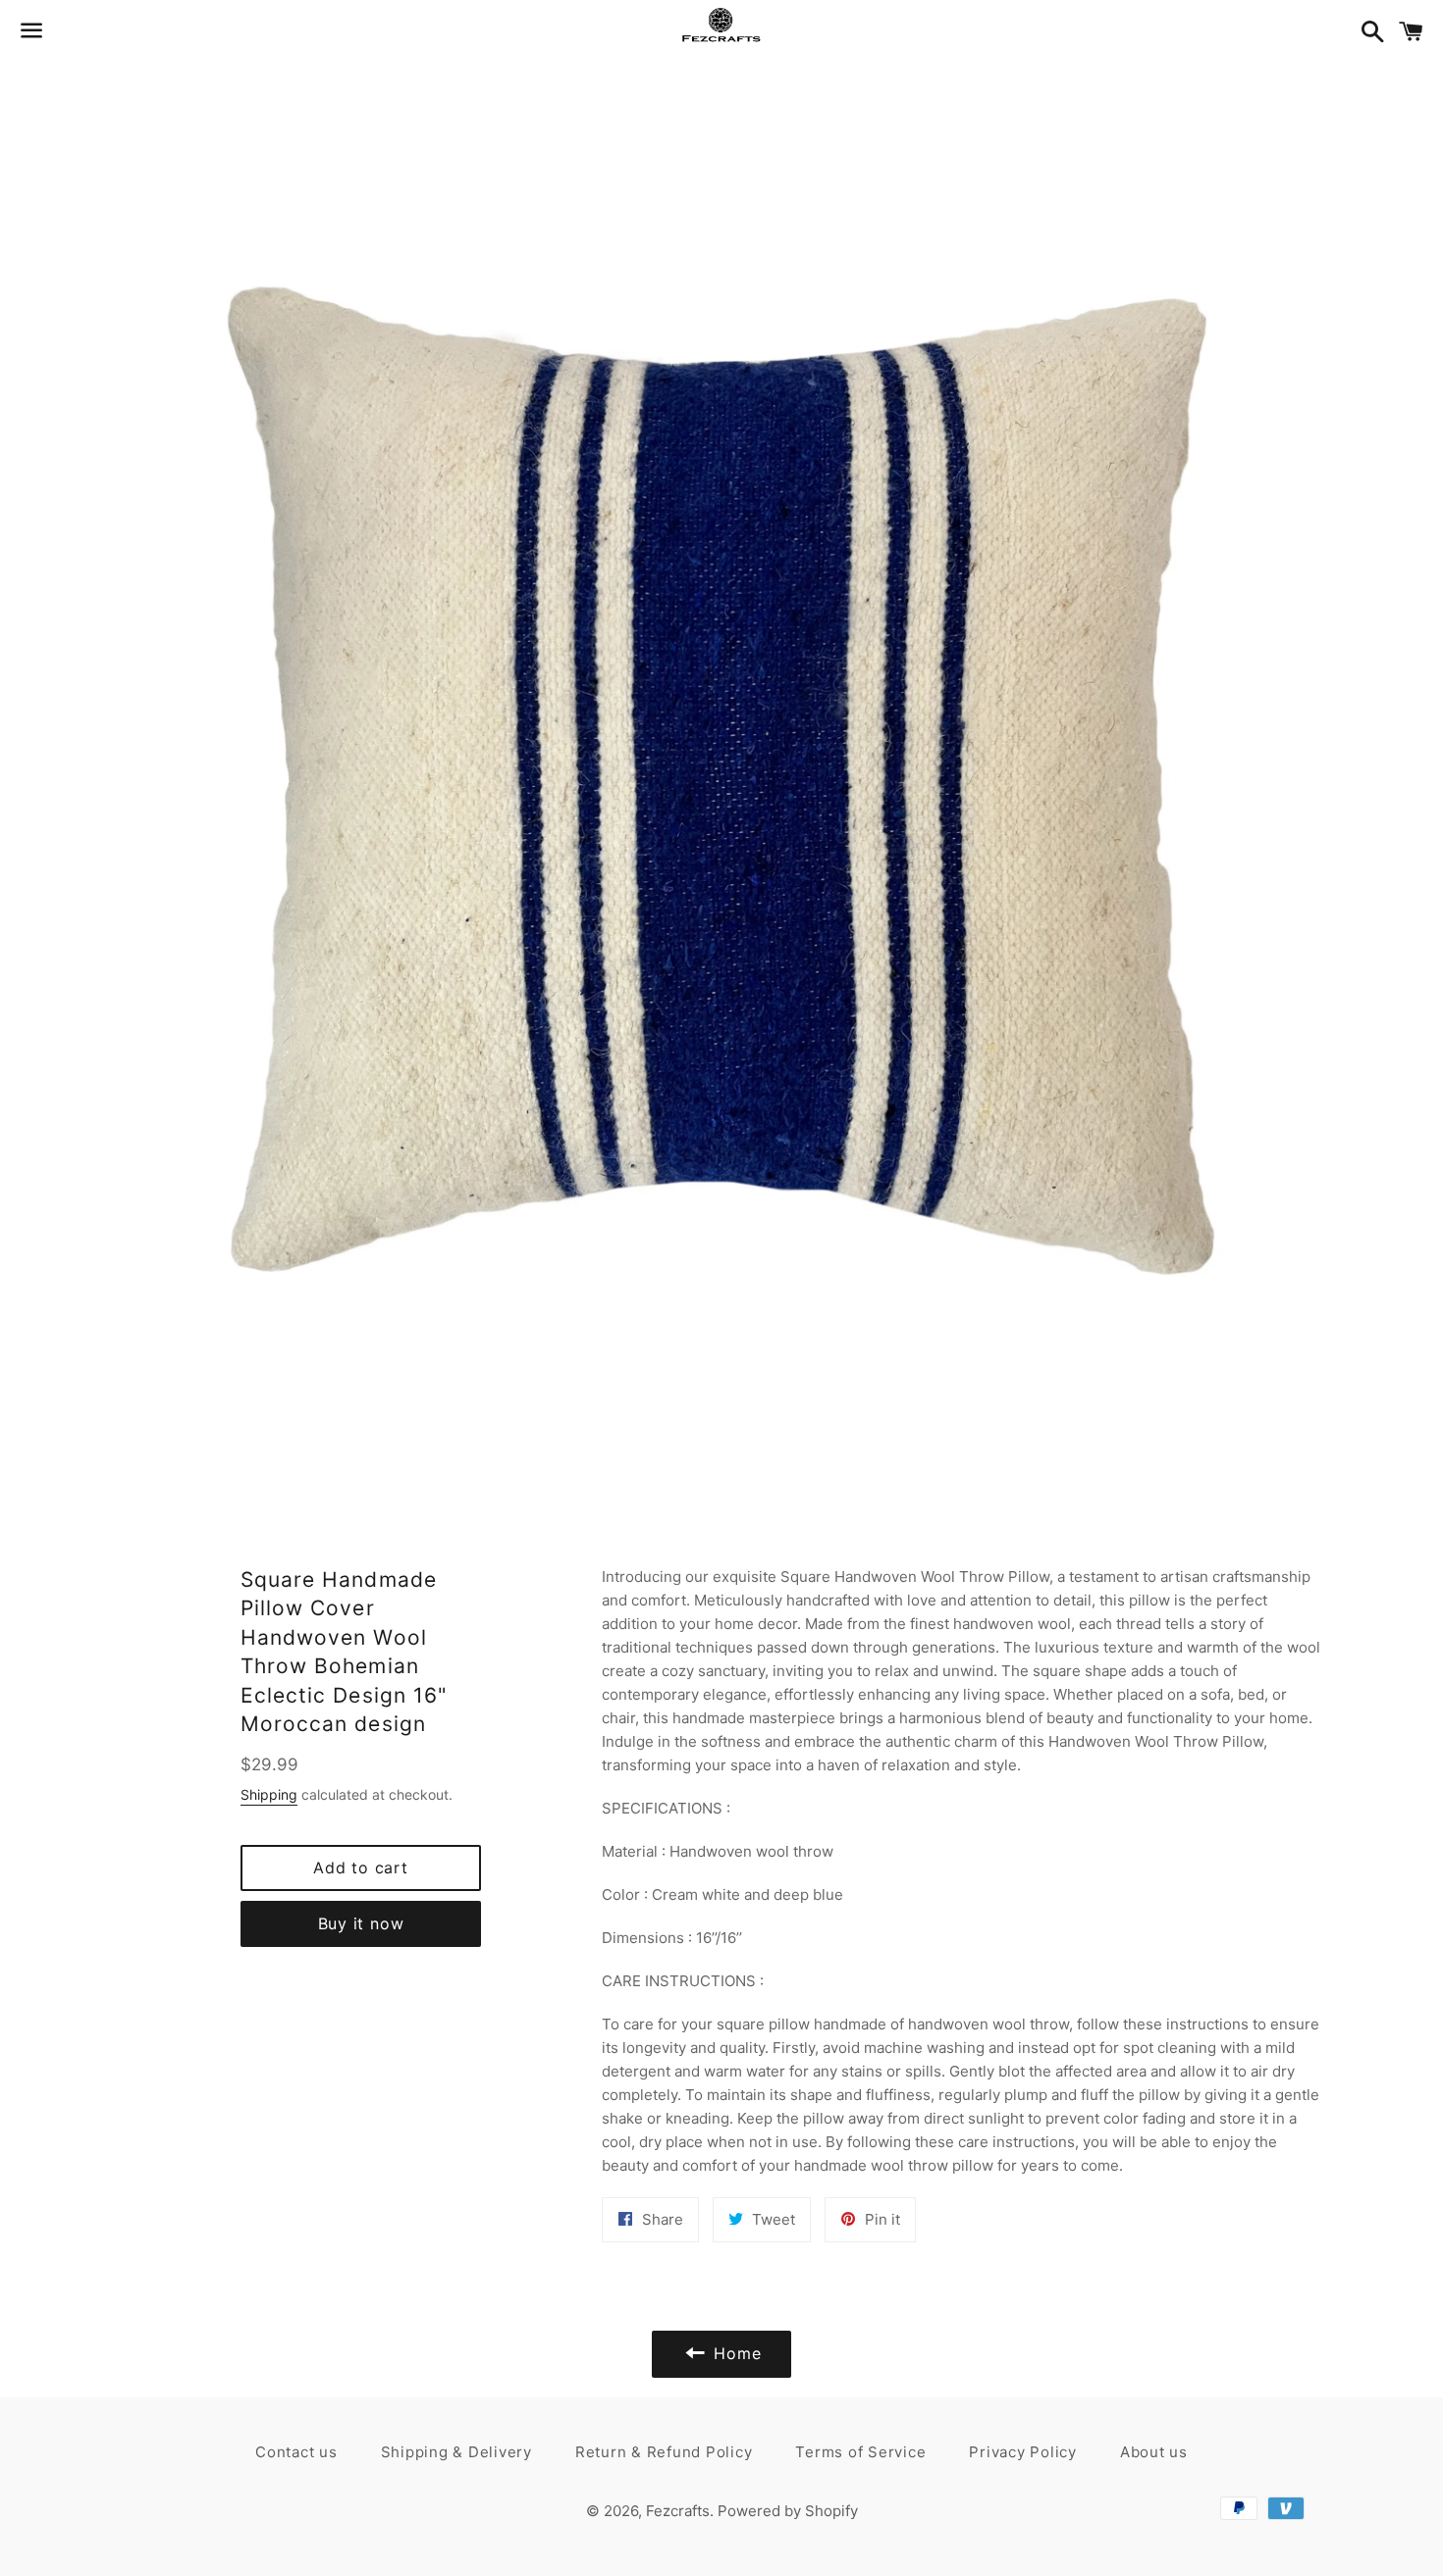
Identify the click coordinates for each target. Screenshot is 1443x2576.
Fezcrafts (678, 2511)
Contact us (296, 2452)
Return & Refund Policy (664, 2452)
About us (1154, 2452)
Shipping (269, 1794)
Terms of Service (860, 2452)
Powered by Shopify (788, 2511)
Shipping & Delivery (456, 2452)
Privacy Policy (1023, 2452)
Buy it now (361, 1923)
